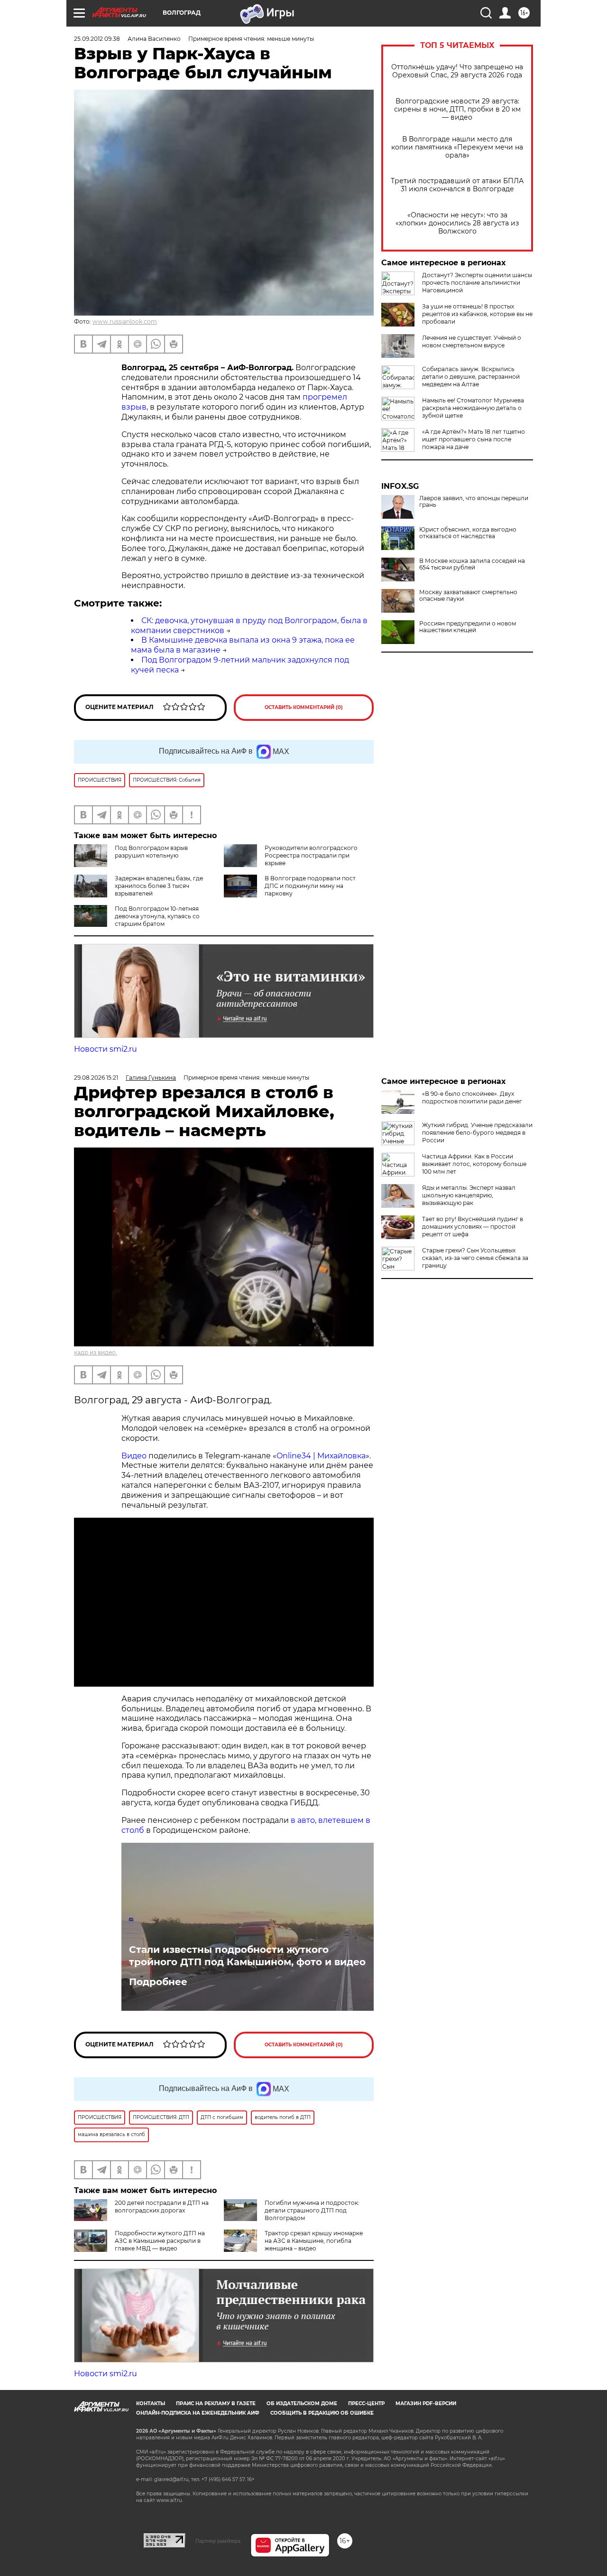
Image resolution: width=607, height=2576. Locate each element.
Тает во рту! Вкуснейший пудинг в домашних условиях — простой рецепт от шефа (473, 1227)
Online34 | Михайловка (321, 1456)
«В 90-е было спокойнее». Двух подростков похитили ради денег (472, 1097)
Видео (135, 1456)
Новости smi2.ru (106, 1049)
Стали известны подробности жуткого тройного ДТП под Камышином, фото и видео (247, 1956)
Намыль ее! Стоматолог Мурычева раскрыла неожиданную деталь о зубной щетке (473, 408)
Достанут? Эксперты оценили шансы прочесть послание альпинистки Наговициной (477, 283)
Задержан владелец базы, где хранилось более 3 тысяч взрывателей (159, 886)
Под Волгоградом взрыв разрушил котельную (151, 852)
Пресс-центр (366, 2403)
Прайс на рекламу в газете (216, 2403)
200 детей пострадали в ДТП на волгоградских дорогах (162, 2207)
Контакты (151, 2403)
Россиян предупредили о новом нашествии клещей (468, 627)
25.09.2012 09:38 (97, 39)
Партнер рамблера (218, 2541)
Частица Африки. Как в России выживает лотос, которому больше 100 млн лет (474, 1164)
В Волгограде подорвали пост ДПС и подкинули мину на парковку (310, 886)
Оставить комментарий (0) (304, 707)
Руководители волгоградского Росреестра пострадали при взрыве (311, 855)
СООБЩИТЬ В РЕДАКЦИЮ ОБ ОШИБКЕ (322, 2413)
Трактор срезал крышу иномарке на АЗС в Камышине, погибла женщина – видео (314, 2241)
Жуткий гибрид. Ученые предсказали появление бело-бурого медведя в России (477, 1133)
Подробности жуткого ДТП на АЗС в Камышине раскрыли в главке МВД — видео (160, 2241)
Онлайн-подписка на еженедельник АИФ (198, 2413)
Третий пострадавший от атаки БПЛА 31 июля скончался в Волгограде (457, 185)
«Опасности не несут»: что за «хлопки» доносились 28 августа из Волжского (457, 223)
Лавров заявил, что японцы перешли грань (474, 502)
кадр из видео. (96, 1352)
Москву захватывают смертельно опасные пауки (468, 596)
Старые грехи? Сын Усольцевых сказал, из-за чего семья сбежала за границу (475, 1258)
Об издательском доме (302, 2403)
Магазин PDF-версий (426, 2403)
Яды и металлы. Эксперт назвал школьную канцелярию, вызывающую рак (469, 1195)
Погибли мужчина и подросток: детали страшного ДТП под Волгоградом (312, 2210)
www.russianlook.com (125, 322)
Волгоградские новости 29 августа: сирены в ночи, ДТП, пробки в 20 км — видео (457, 109)
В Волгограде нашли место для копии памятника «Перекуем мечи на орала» (457, 147)
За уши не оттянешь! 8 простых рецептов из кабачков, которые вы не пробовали (477, 314)
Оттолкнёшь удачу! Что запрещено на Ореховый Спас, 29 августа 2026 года (457, 71)
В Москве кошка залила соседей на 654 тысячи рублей (472, 564)
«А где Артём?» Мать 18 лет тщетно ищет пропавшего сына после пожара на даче (474, 439)
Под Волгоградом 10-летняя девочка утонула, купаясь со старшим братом (157, 916)
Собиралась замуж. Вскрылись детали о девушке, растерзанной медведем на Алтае (471, 377)
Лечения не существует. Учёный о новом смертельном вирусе (472, 341)
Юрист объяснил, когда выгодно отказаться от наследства (468, 533)
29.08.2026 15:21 (96, 1078)
